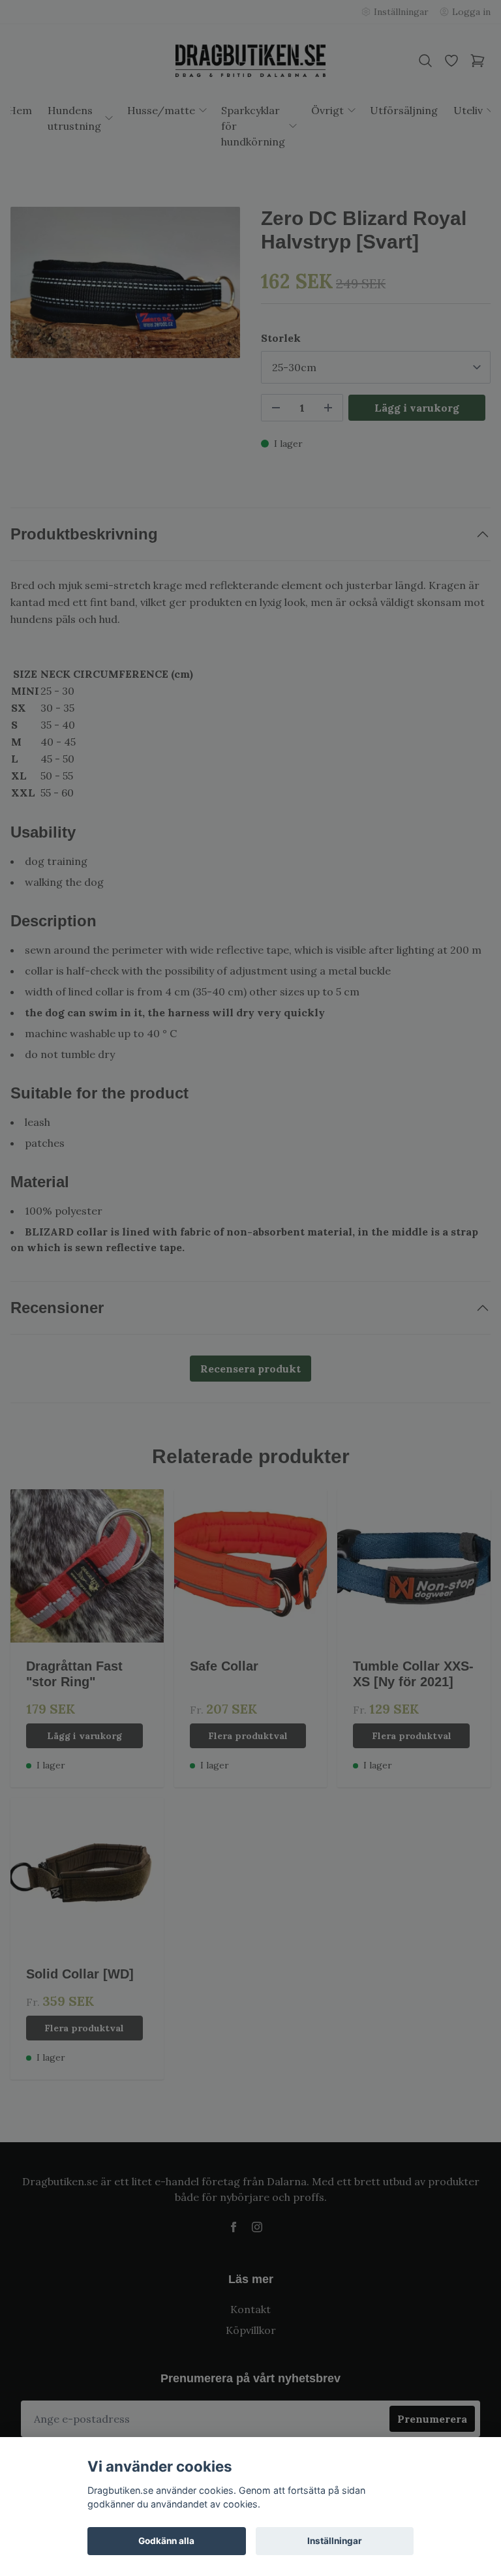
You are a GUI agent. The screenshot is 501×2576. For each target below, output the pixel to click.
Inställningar (335, 2541)
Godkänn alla (166, 2541)
